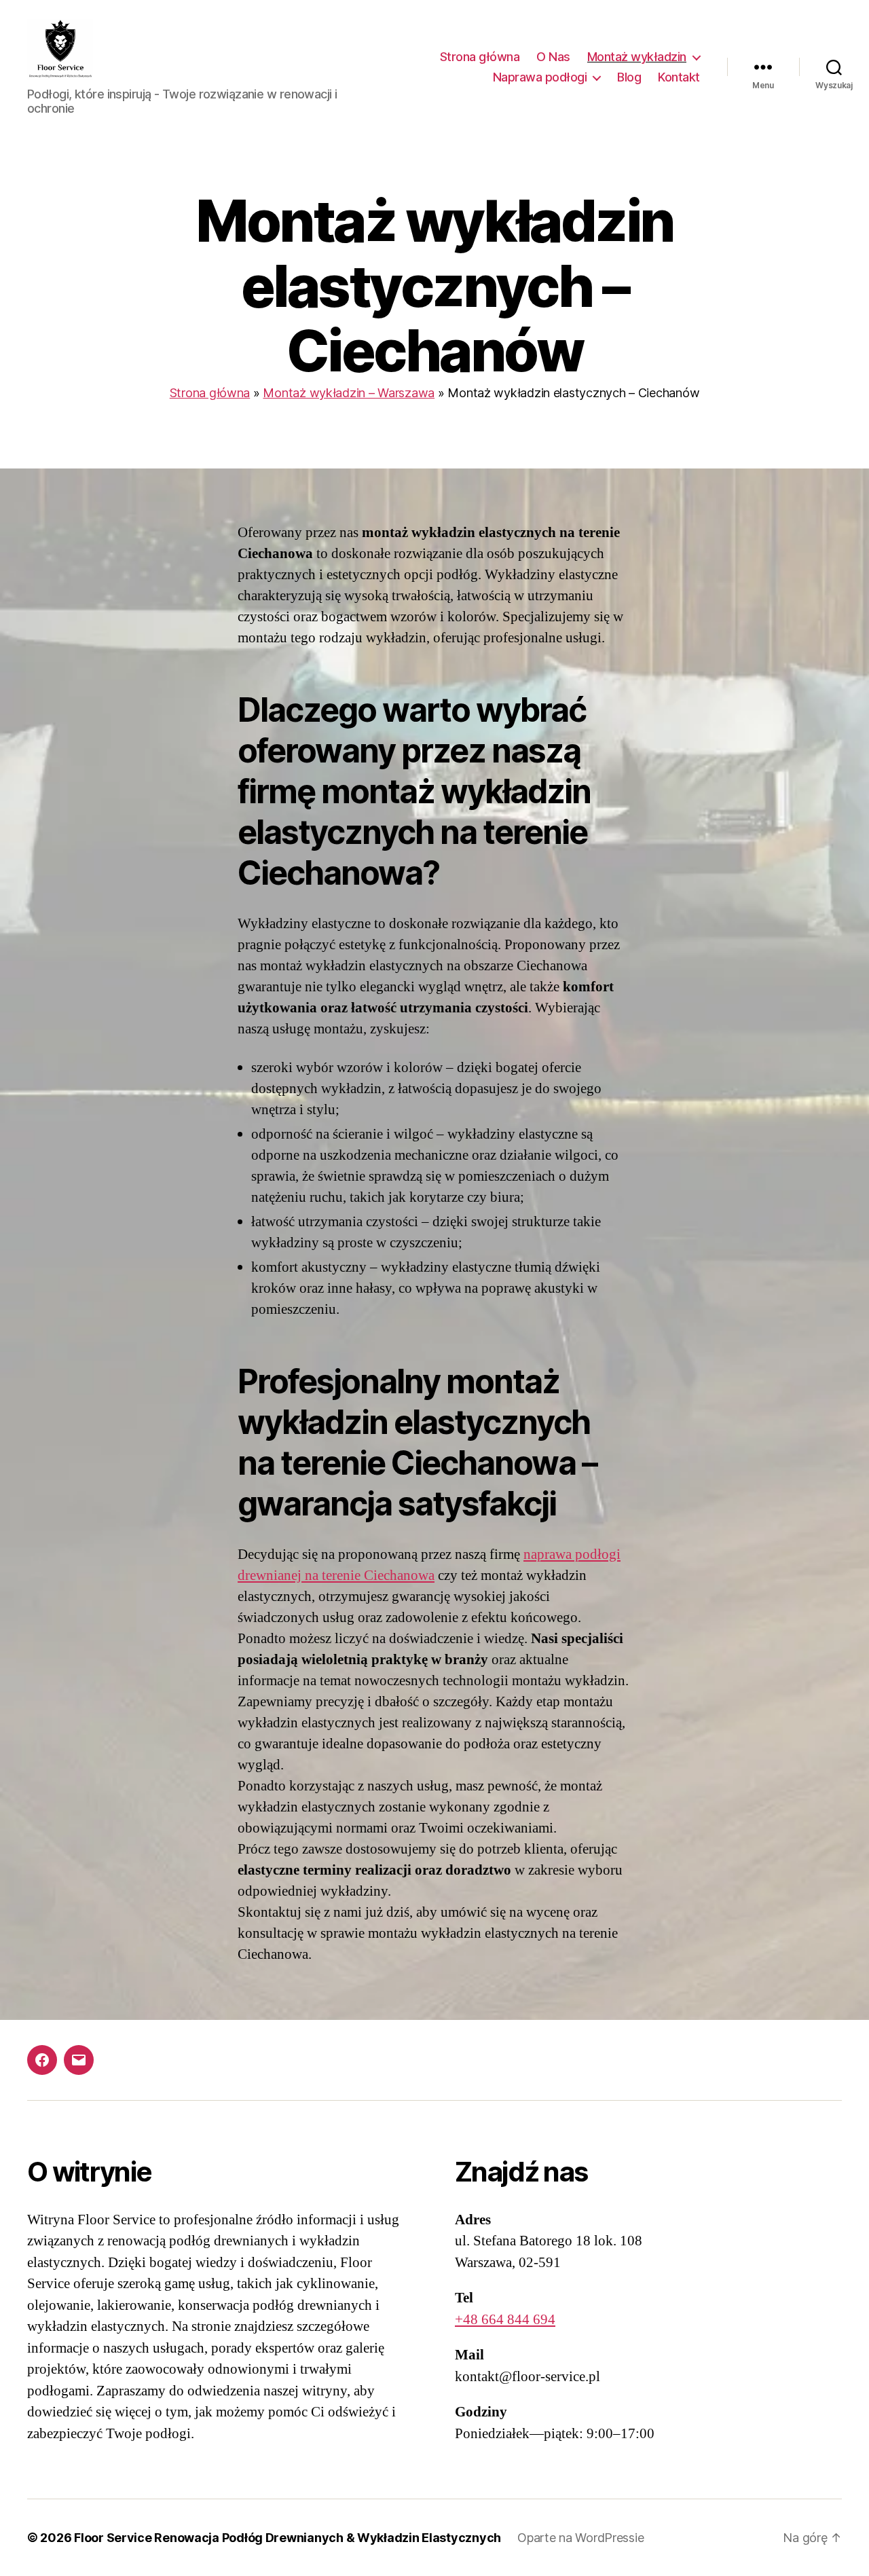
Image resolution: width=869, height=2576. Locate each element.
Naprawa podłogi (540, 77)
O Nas (553, 57)
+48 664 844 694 (505, 2320)
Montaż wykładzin (637, 57)
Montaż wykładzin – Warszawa (349, 393)
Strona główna (480, 57)
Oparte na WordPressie (580, 2538)
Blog (629, 77)
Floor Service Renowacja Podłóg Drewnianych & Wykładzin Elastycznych (288, 2538)
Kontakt (679, 77)
